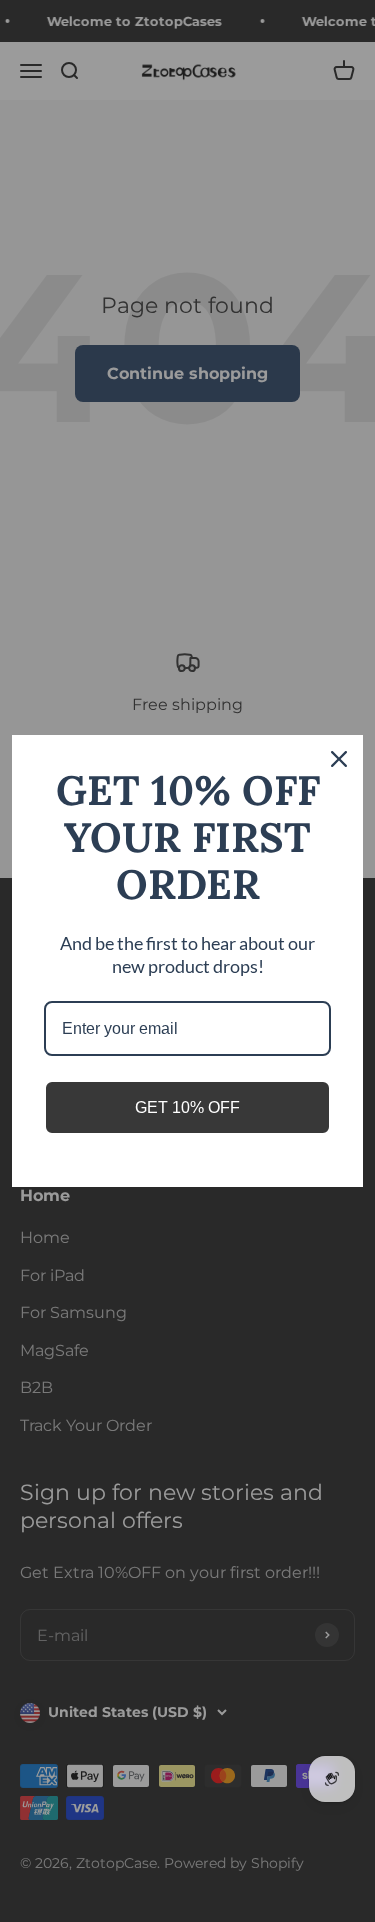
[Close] (339, 759)
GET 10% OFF (187, 1107)
